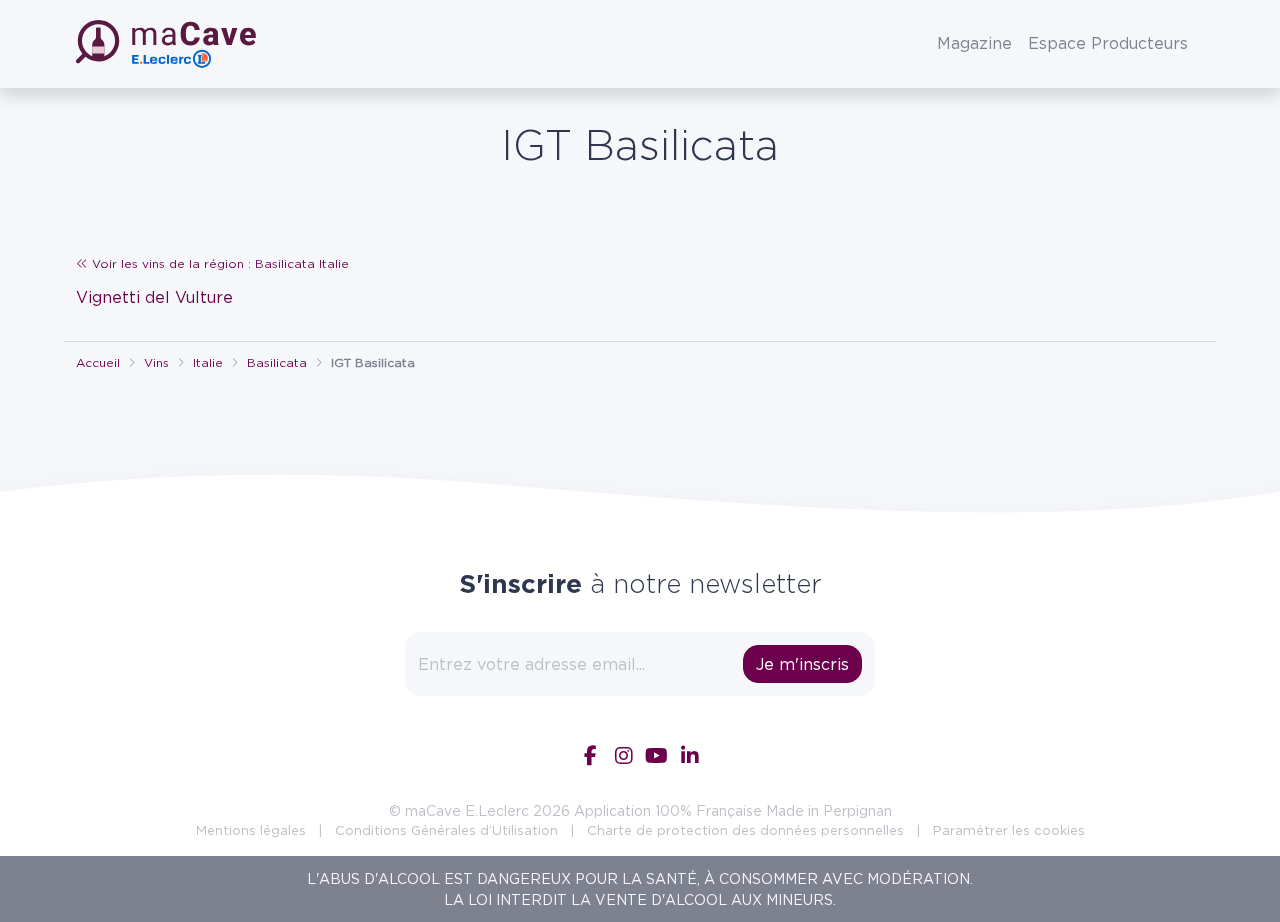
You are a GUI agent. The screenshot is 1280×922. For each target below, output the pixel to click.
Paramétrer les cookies (1009, 830)
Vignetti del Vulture (154, 297)
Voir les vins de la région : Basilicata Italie (218, 263)
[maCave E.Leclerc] (168, 44)
